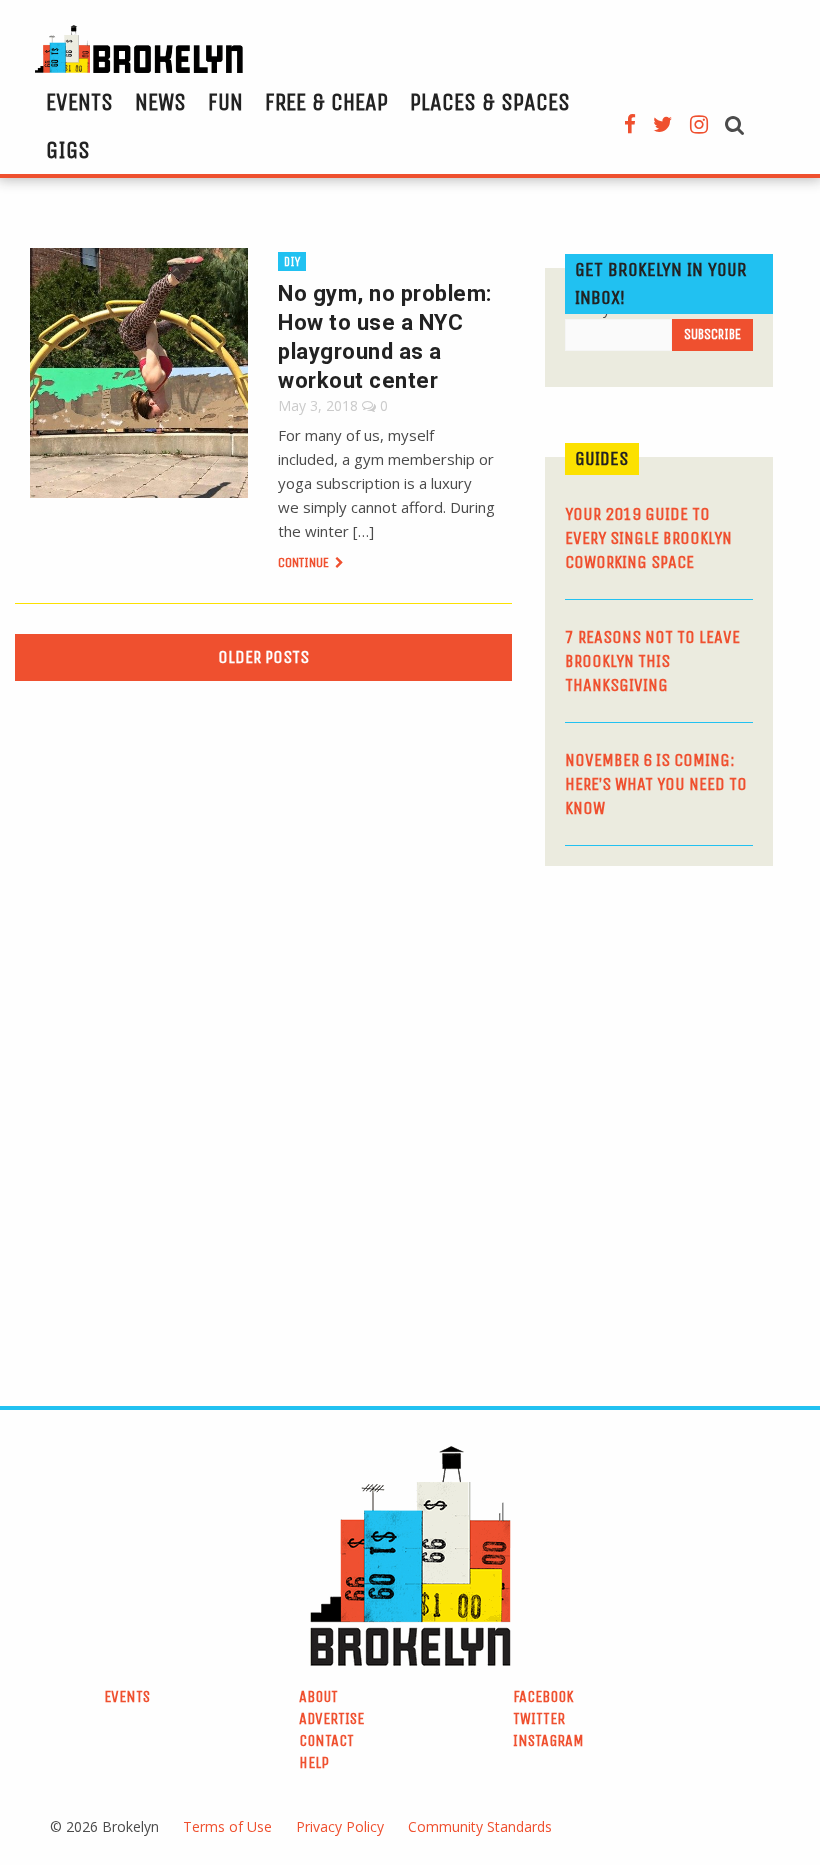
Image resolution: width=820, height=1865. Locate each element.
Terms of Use (227, 1826)
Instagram (548, 1740)
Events (79, 102)
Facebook (543, 1696)
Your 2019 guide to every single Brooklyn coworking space (648, 538)
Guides (602, 458)
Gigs (68, 150)
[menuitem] (79, 102)
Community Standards (480, 1826)
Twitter (539, 1718)
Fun (225, 102)
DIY (292, 261)
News (160, 102)
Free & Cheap (326, 102)
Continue (305, 562)
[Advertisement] (682, 1021)
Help (314, 1762)
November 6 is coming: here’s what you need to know (656, 784)
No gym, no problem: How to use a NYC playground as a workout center (385, 337)
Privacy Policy (340, 1826)
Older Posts (263, 657)
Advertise (331, 1718)
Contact (326, 1740)
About (318, 1696)
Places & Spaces (490, 102)
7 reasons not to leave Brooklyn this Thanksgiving (652, 661)
